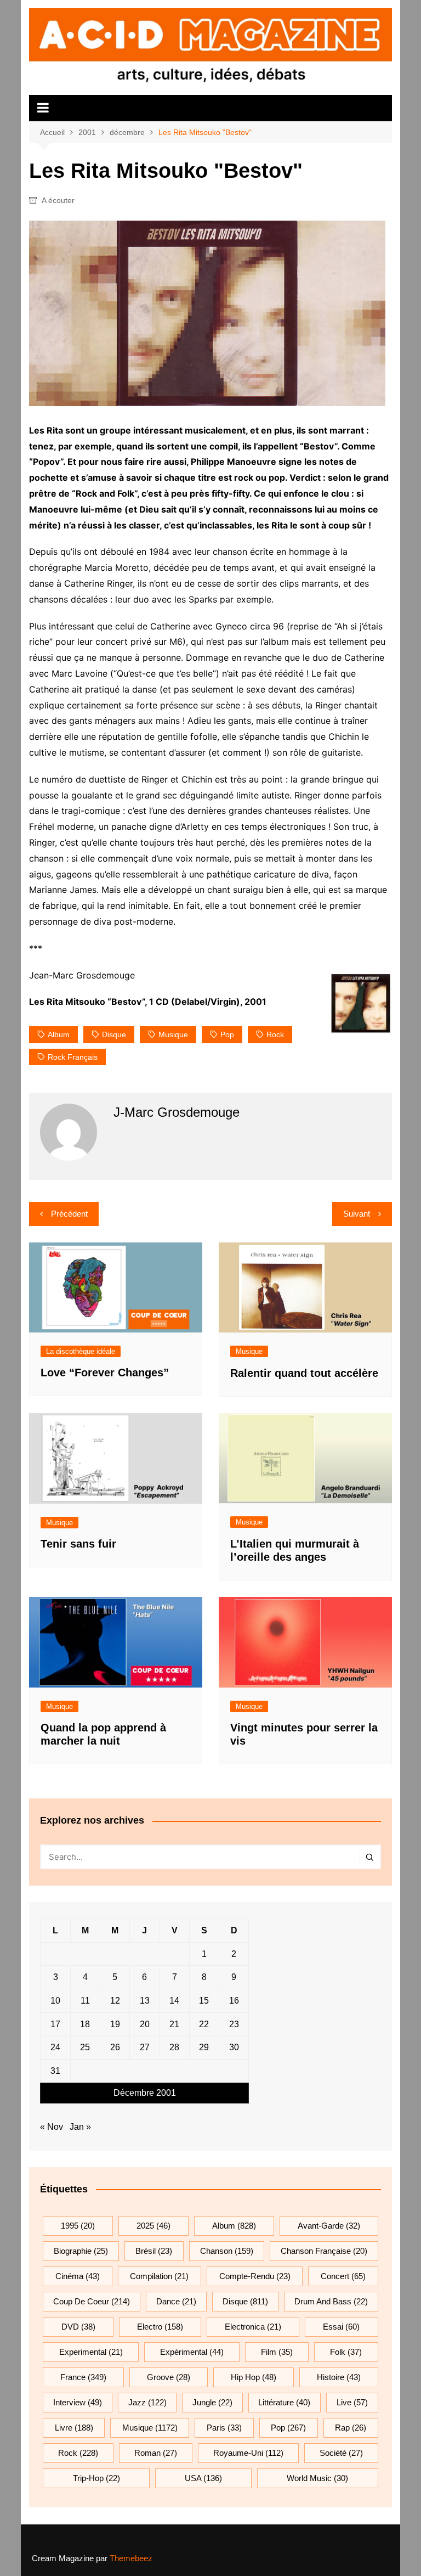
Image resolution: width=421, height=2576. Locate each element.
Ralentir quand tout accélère (304, 1373)
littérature (284, 2402)
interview (78, 2402)
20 (145, 2024)
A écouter (58, 200)
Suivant (357, 1214)
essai (341, 2327)
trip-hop (96, 2478)
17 (55, 2024)
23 (234, 2024)
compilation (159, 2276)
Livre (74, 2428)
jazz (147, 2402)
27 (145, 2047)
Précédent (69, 1214)
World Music (317, 2478)
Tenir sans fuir (78, 1544)
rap (351, 2428)
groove (169, 2377)
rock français (73, 1057)
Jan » (80, 2127)
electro (160, 2327)
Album (59, 1034)
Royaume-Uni (248, 2453)
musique (173, 1034)
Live (352, 2402)
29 (204, 2047)
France (83, 2377)
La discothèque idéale (81, 1351)
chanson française (324, 2251)
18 (85, 2024)
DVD (78, 2327)
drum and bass (331, 2301)
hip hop (254, 2377)
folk (346, 2352)
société (341, 2453)
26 (115, 2047)
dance (176, 2301)
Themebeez (131, 2558)
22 (204, 2024)
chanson (227, 2251)
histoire (339, 2377)
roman (156, 2453)
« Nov (52, 2127)
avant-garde (329, 2226)
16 (234, 2001)
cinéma (78, 2276)
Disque (114, 1034)
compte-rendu (255, 2276)
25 (85, 2047)
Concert (343, 2276)
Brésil (154, 2251)
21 (174, 2024)
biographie (81, 2251)
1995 (78, 2226)
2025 (153, 2226)
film (277, 2352)
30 (234, 2047)
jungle (212, 2402)
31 (55, 2071)
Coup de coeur (92, 2301)
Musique (249, 1351)
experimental (91, 2352)
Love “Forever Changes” (105, 1373)
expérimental (192, 2352)
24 (55, 2047)
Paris (224, 2428)
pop (227, 1034)
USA (203, 2478)
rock (275, 1034)
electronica (253, 2327)
